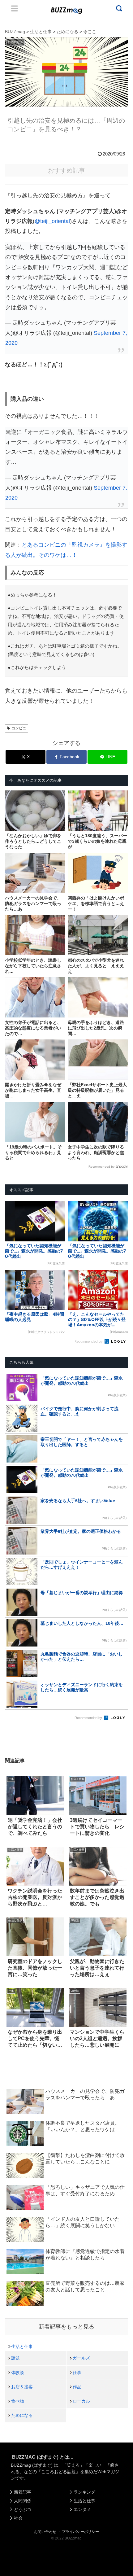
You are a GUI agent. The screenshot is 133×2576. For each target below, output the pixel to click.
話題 (15, 2358)
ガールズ (81, 2358)
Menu (15, 8)
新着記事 (23, 2492)
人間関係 (23, 2501)
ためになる (22, 2415)
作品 (77, 2387)
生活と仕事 (22, 2346)
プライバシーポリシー (80, 2532)
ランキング (84, 2492)
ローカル (81, 2401)
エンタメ (82, 2509)
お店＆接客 (22, 2387)
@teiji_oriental (52, 221)
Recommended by (101, 1167)
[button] (11, 1616)
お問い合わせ (45, 2532)
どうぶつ (23, 2509)
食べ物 (18, 2401)
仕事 (77, 2373)
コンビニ (19, 728)
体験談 (18, 2373)
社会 (18, 2518)
